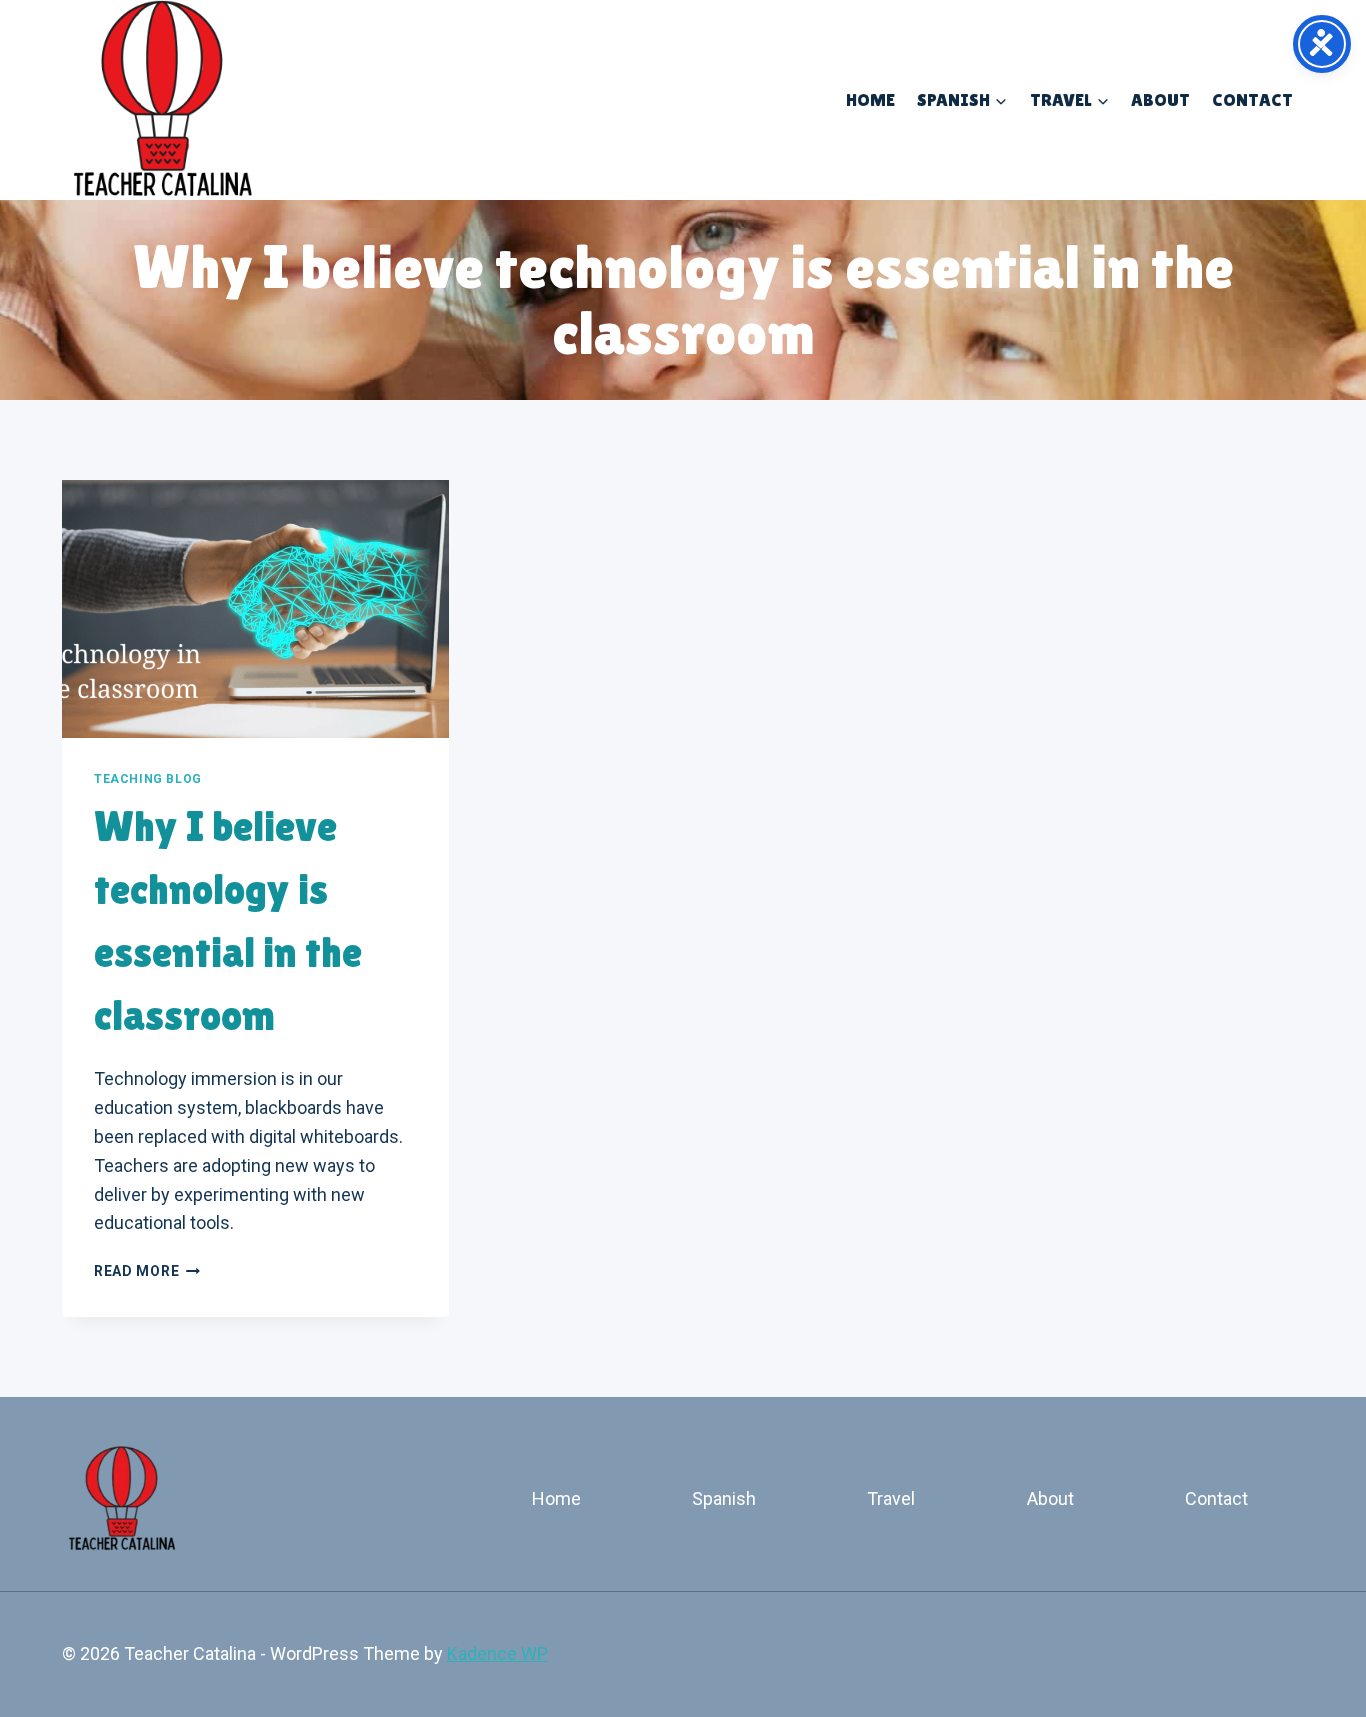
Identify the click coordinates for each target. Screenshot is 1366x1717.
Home (870, 99)
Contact (1252, 99)
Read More (147, 1271)
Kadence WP (497, 1653)
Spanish (724, 1498)
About (1160, 99)
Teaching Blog (148, 779)
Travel (891, 1498)
